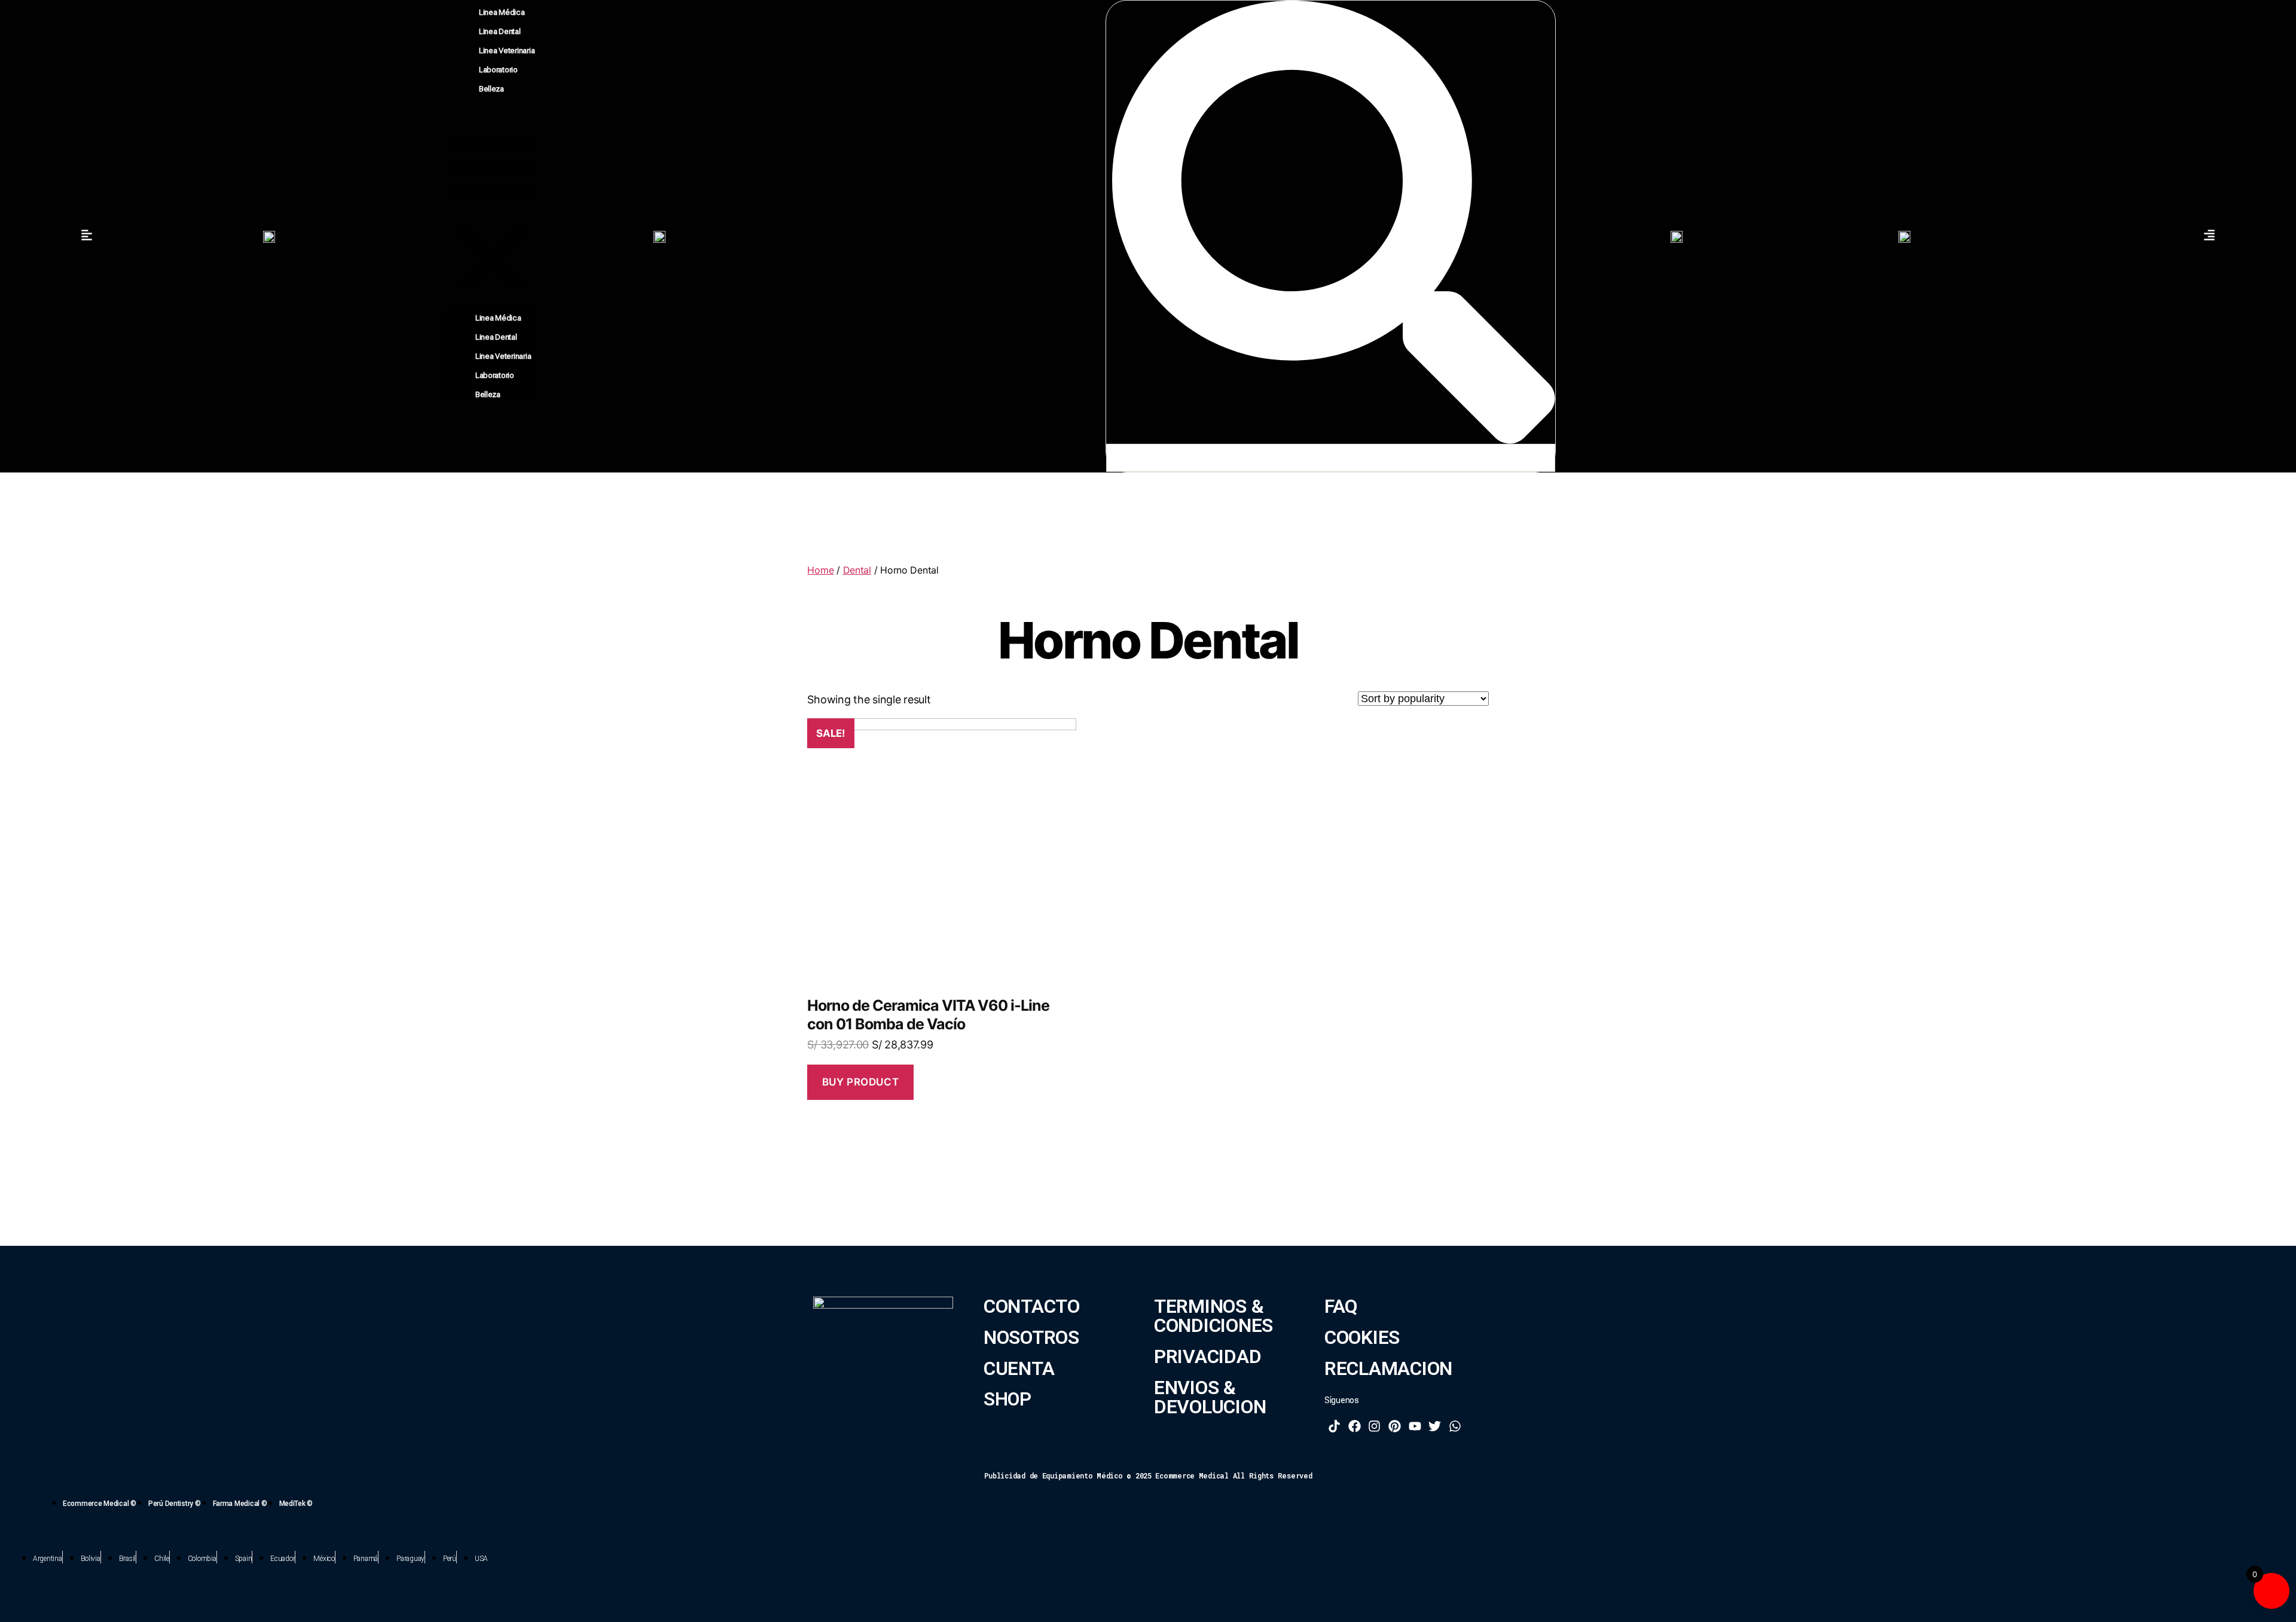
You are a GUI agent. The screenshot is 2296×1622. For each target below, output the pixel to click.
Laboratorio (498, 70)
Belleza (491, 89)
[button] (492, 213)
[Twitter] (1435, 1426)
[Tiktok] (1335, 1426)
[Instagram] (1375, 1426)
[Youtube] (1415, 1426)
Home (820, 570)
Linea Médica (502, 12)
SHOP (1007, 1399)
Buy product (860, 1082)
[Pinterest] (1395, 1426)
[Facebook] (1355, 1426)
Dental (857, 570)
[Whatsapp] (1455, 1426)
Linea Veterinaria (507, 51)
